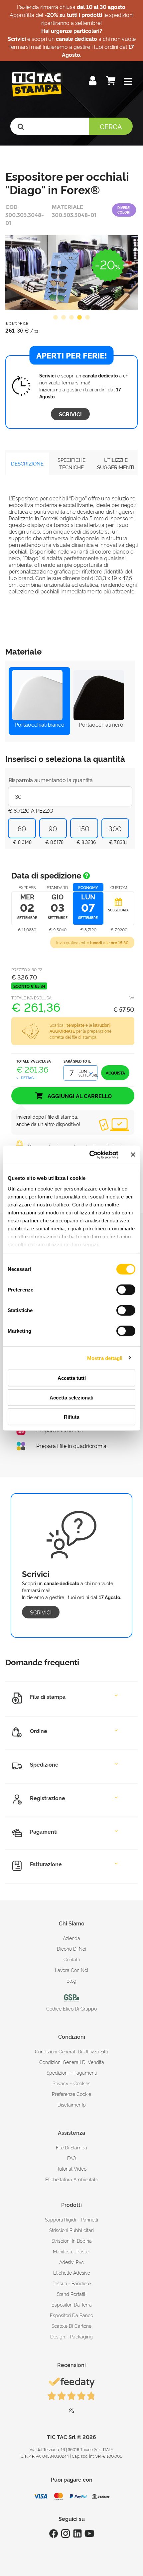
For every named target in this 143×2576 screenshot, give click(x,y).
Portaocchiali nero (101, 724)
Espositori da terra (72, 2304)
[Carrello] (111, 82)
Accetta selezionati (71, 1397)
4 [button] (79, 318)
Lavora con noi (71, 1970)
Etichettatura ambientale (72, 2179)
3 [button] (71, 318)
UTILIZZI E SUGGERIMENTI (116, 464)
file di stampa (71, 2147)
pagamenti (85, 2072)
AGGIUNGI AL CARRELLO (79, 1096)
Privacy (61, 2083)
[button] (128, 82)
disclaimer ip (72, 2104)
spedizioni (58, 2072)
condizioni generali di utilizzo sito (71, 2051)
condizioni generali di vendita (72, 2062)
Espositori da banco (71, 2315)
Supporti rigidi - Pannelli (71, 2219)
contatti (72, 1959)
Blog (71, 1980)
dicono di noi (71, 1949)
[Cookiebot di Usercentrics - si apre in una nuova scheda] (90, 1155)
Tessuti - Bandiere (72, 2283)
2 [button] (64, 318)
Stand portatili (72, 2294)
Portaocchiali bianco (40, 724)
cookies (82, 2083)
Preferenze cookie (71, 2094)
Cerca (111, 126)
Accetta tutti (72, 1378)
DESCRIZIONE (27, 463)
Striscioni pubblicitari (71, 2230)
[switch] (126, 1287)
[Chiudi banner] (133, 1155)
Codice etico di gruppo (71, 2008)
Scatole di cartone (71, 2326)
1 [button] (56, 318)
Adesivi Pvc (71, 2262)
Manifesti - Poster (71, 2251)
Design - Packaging (71, 2336)
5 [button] (87, 318)
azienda (71, 1938)
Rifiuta (71, 1417)
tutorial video (72, 2168)
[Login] (93, 82)
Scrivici (70, 414)
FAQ (72, 2158)
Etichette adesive (72, 2272)
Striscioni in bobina (72, 2241)
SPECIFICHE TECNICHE (71, 464)
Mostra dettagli (105, 1358)
